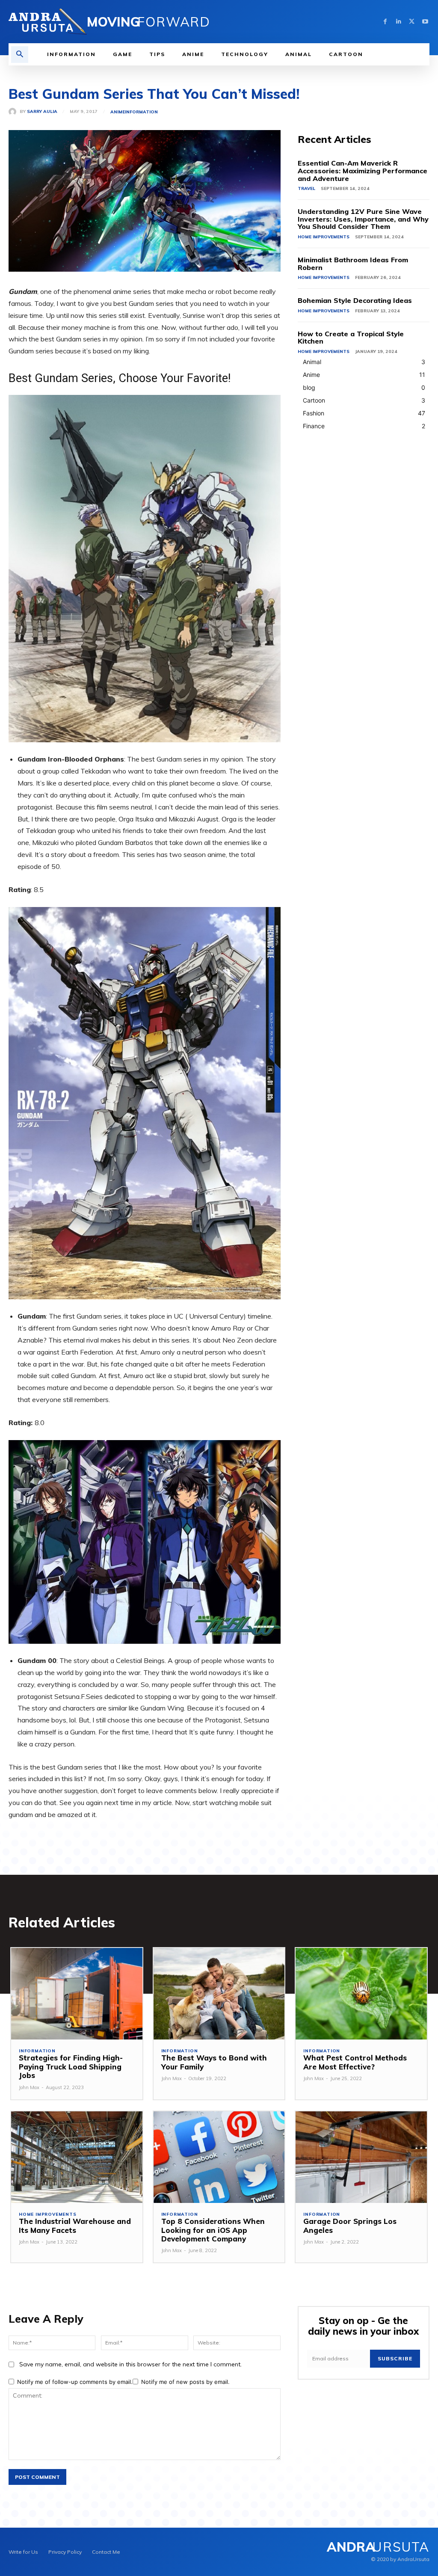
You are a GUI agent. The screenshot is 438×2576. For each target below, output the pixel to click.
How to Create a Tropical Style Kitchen (351, 338)
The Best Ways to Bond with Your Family (214, 2062)
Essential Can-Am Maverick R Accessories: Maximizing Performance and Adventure (363, 170)
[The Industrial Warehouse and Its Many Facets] (77, 2157)
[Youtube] (425, 22)
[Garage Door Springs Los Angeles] (361, 2157)
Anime (118, 112)
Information (141, 112)
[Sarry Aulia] (14, 112)
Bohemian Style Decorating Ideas (355, 300)
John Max (29, 2087)
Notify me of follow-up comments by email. (75, 2382)
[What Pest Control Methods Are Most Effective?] (361, 1994)
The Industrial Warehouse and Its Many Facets (75, 2225)
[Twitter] (412, 22)
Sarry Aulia (42, 112)
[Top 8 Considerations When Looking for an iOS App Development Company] (219, 2157)
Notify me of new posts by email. (185, 2382)
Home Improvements (324, 237)
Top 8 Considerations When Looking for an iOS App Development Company (213, 2230)
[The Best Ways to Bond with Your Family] (219, 1994)
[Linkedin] (398, 22)
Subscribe (395, 2358)
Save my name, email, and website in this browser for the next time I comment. (130, 2364)
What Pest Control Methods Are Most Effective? (355, 2062)
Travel (306, 188)
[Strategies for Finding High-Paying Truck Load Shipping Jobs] (77, 1994)
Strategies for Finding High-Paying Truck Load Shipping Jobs (71, 2066)
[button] (20, 55)
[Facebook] (385, 22)
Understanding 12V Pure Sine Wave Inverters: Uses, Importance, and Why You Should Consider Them (363, 219)
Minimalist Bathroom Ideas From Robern (353, 264)
